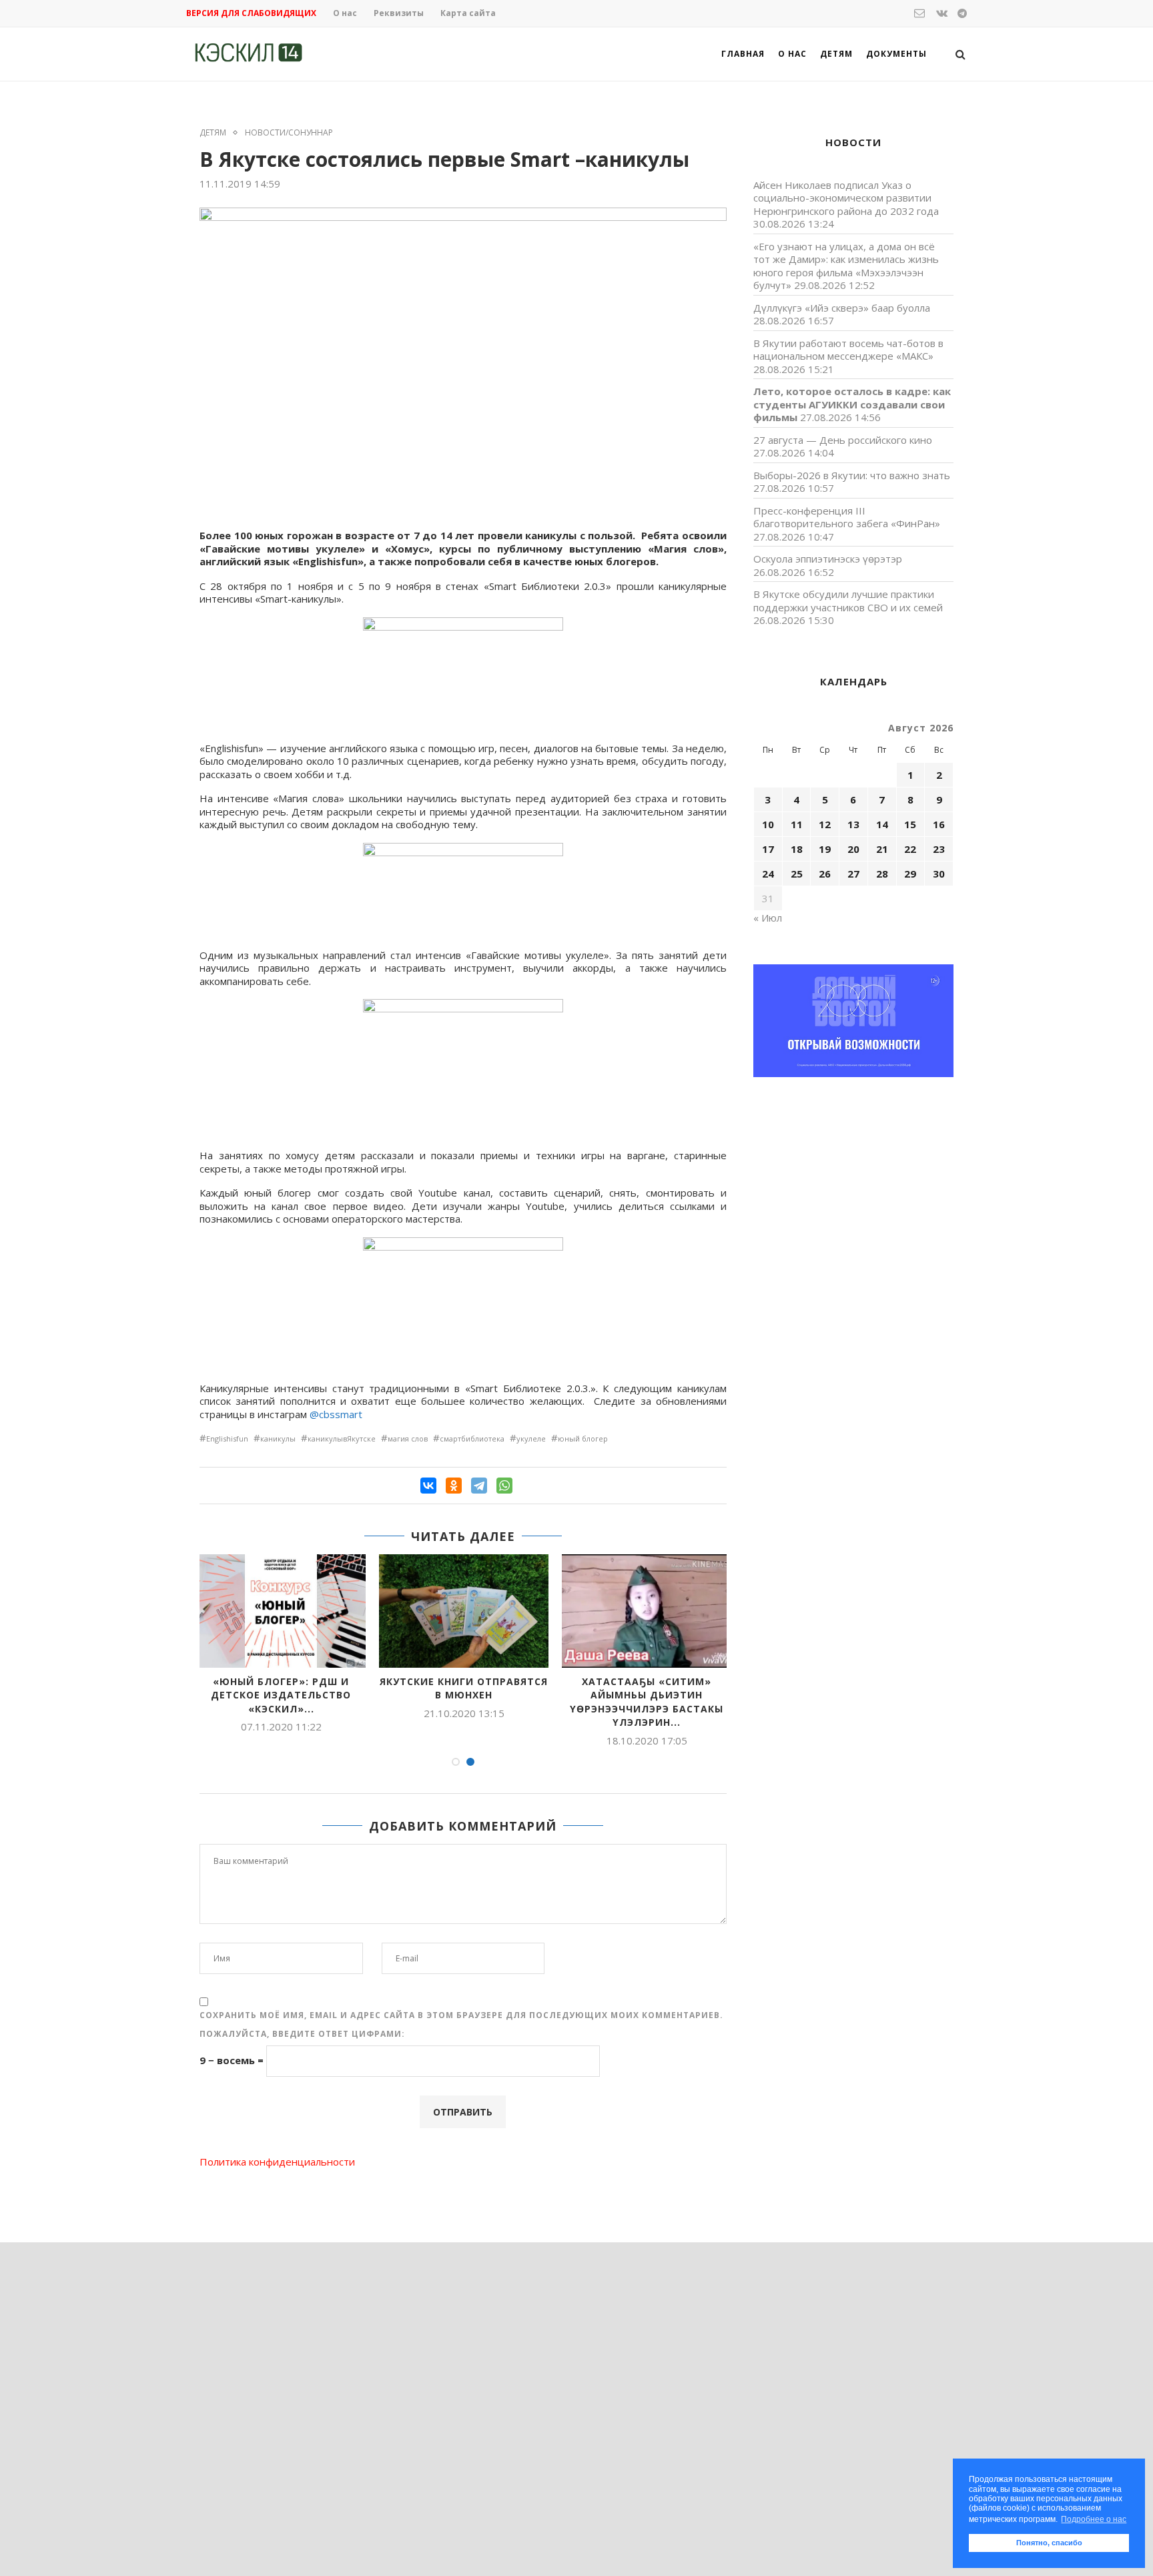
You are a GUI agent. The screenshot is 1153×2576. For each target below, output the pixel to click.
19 (825, 849)
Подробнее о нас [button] (1094, 2519)
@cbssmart (336, 1414)
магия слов (408, 1438)
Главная (743, 54)
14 (882, 824)
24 (768, 874)
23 (939, 849)
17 (768, 849)
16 (939, 824)
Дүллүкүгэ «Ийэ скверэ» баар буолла (842, 308)
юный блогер (583, 1438)
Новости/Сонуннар (289, 133)
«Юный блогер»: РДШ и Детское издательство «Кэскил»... (281, 1695)
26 (825, 874)
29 (910, 874)
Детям (836, 54)
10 (768, 824)
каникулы (278, 1438)
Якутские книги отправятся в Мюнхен (464, 1688)
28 (882, 874)
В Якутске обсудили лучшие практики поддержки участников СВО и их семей (848, 601)
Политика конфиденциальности (277, 2162)
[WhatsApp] (504, 1486)
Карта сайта (468, 13)
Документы (896, 54)
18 (797, 849)
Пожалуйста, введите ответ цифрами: (302, 2034)
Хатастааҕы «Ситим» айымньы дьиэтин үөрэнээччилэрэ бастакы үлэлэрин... (647, 1702)
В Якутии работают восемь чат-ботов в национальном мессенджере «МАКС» (848, 350)
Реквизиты (399, 13)
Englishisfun (227, 1438)
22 (910, 849)
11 (797, 824)
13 (853, 824)
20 (853, 849)
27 (853, 874)
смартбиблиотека (472, 1438)
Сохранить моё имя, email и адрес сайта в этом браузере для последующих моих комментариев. (461, 2015)
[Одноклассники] (454, 1486)
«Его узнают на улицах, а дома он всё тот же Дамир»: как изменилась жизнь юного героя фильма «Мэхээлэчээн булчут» (846, 266)
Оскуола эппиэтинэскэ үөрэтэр (828, 559)
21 (882, 849)
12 (825, 824)
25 (797, 874)
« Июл (768, 918)
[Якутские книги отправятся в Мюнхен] (464, 1611)
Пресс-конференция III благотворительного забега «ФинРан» (847, 517)
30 (939, 874)
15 (910, 824)
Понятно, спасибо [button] (1049, 2543)
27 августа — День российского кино (843, 440)
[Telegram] (479, 1486)
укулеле (531, 1438)
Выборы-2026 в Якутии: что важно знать (852, 475)
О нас (345, 13)
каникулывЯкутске (342, 1438)
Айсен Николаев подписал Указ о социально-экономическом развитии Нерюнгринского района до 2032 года (846, 198)
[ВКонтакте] (428, 1486)
